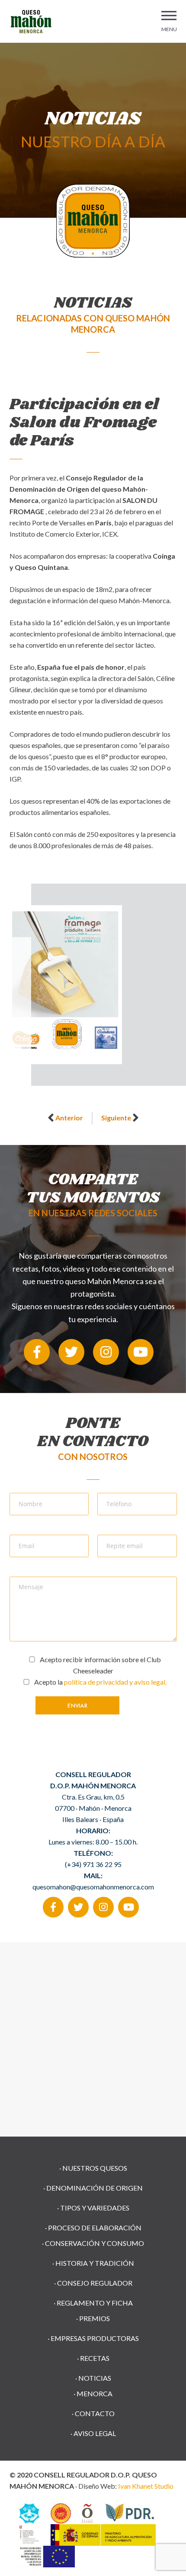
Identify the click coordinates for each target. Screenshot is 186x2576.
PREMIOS (95, 2318)
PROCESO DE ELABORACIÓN (95, 2228)
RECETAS (95, 2358)
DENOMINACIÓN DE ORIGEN (95, 2188)
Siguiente (116, 1118)
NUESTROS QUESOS (95, 2168)
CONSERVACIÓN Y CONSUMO (95, 2243)
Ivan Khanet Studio (146, 2486)
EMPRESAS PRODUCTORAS (95, 2338)
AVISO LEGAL (95, 2433)
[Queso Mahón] (31, 20)
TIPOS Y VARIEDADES (95, 2208)
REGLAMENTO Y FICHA (95, 2303)
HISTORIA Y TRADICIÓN (95, 2263)
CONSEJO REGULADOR (95, 2283)
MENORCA (95, 2393)
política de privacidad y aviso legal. (115, 1682)
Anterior (69, 1118)
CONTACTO (95, 2413)
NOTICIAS (95, 2378)
